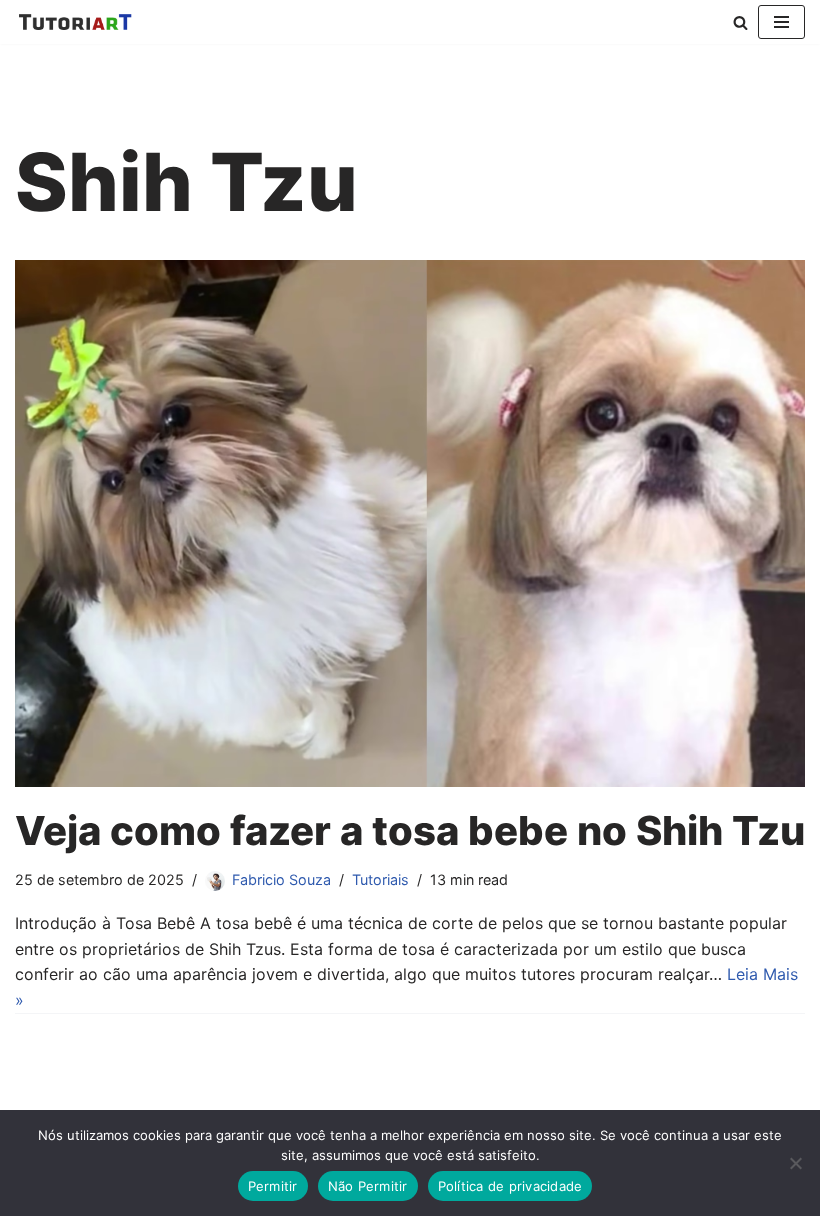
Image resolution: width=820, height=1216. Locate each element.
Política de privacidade (510, 1186)
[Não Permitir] (795, 1163)
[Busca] (740, 22)
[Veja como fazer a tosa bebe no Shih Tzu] (410, 523)
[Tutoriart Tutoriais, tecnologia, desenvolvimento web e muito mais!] (75, 22)
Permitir (273, 1186)
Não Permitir (368, 1186)
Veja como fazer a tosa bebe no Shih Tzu (410, 830)
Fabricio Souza (281, 879)
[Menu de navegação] (781, 22)
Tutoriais (380, 879)
